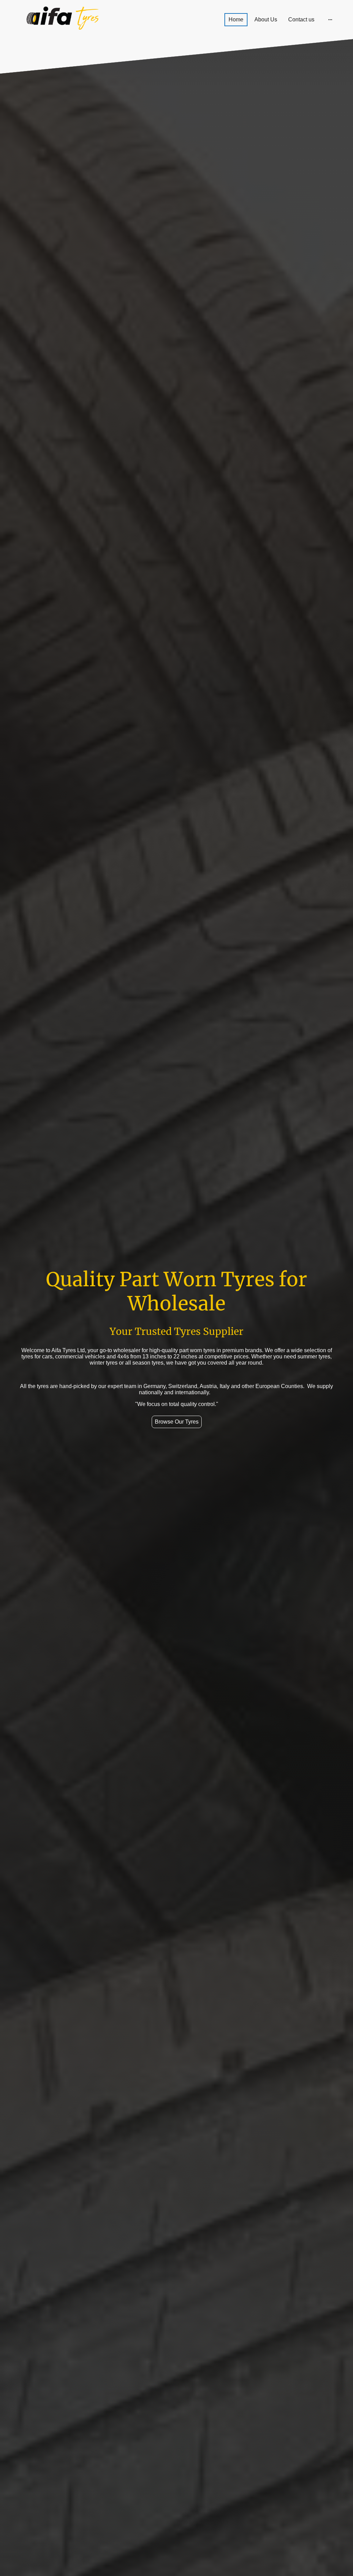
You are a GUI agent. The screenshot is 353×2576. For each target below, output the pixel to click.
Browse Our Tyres (177, 1422)
